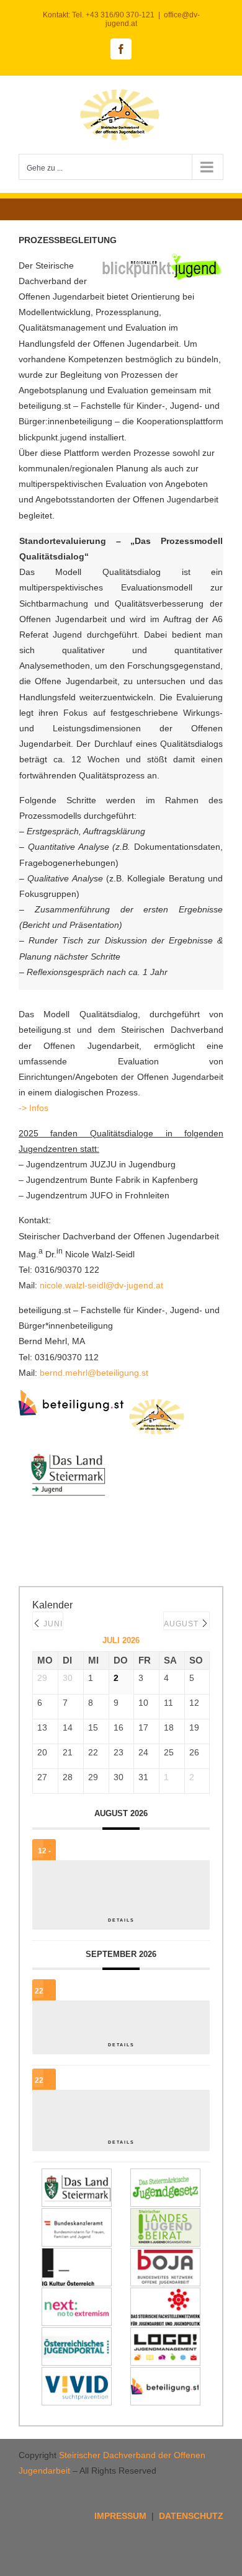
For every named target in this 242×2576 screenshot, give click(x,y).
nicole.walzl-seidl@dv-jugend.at (101, 1285)
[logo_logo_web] (165, 2335)
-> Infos (35, 1108)
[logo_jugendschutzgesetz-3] (165, 2176)
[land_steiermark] (77, 2176)
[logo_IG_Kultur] (77, 2255)
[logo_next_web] (77, 2295)
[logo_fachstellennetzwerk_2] (165, 2295)
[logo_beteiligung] (165, 2374)
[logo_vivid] (77, 2374)
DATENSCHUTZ (191, 2516)
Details (121, 1920)
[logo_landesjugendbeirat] (165, 2216)
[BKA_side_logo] (77, 2216)
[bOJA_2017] (165, 2255)
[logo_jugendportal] (77, 2335)
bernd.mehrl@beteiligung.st (94, 1373)
